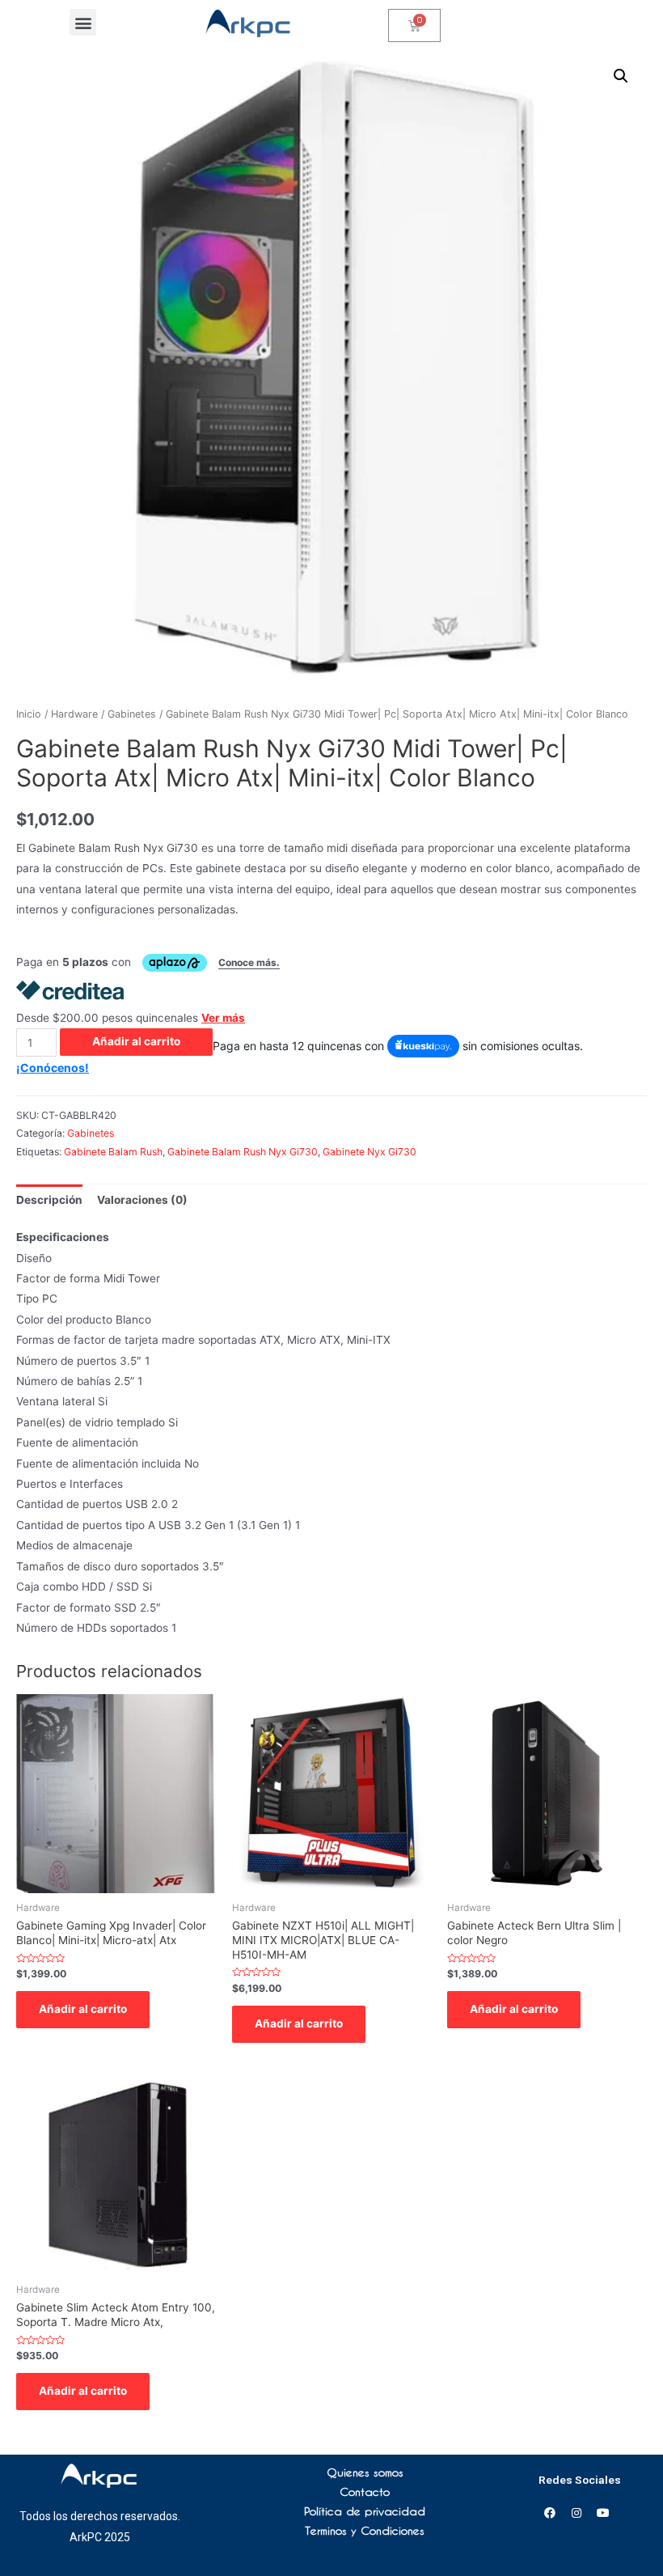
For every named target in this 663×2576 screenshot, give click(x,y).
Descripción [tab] (49, 1200)
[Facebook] (550, 2513)
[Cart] (414, 25)
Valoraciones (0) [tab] (142, 1200)
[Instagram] (576, 2513)
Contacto (365, 2492)
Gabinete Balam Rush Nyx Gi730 (243, 1152)
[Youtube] (603, 2513)
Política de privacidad (365, 2511)
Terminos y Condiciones (365, 2531)
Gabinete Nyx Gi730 (370, 1152)
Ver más (223, 1018)
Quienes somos (365, 2472)
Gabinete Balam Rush (113, 1152)
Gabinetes (132, 714)
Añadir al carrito (136, 1041)
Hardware (74, 714)
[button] (83, 22)
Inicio (29, 714)
